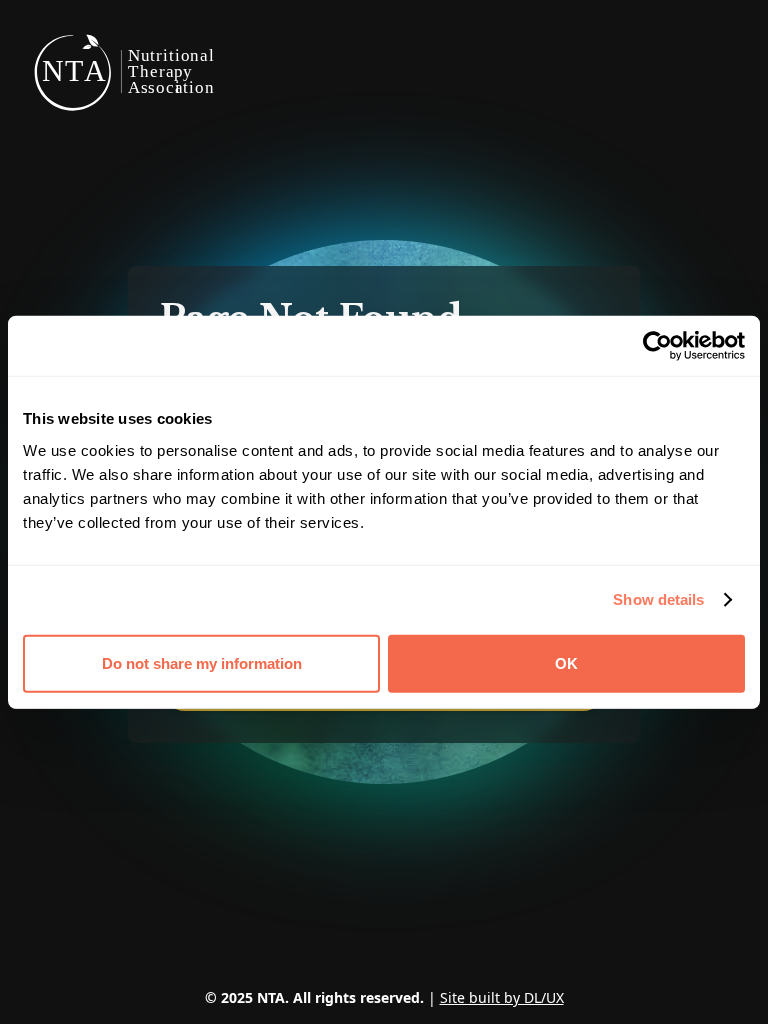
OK (566, 662)
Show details (658, 599)
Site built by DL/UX (502, 997)
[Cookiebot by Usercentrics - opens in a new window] (657, 346)
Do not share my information (202, 662)
